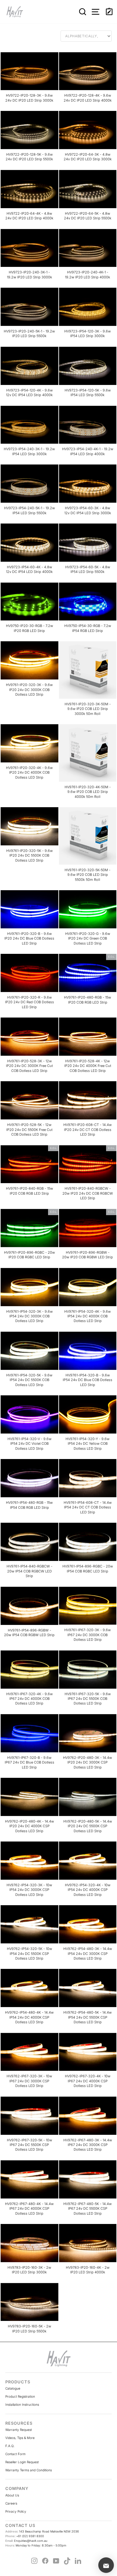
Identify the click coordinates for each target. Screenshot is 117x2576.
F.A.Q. (10, 2446)
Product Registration (20, 2396)
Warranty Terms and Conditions (29, 2470)
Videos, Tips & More (20, 2438)
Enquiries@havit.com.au (26, 2541)
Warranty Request (19, 2430)
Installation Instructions (22, 2404)
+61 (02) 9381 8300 (25, 2536)
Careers (11, 2503)
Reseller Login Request (22, 2462)
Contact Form (15, 2454)
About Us (12, 2495)
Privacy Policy (16, 2511)
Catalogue (13, 2388)
